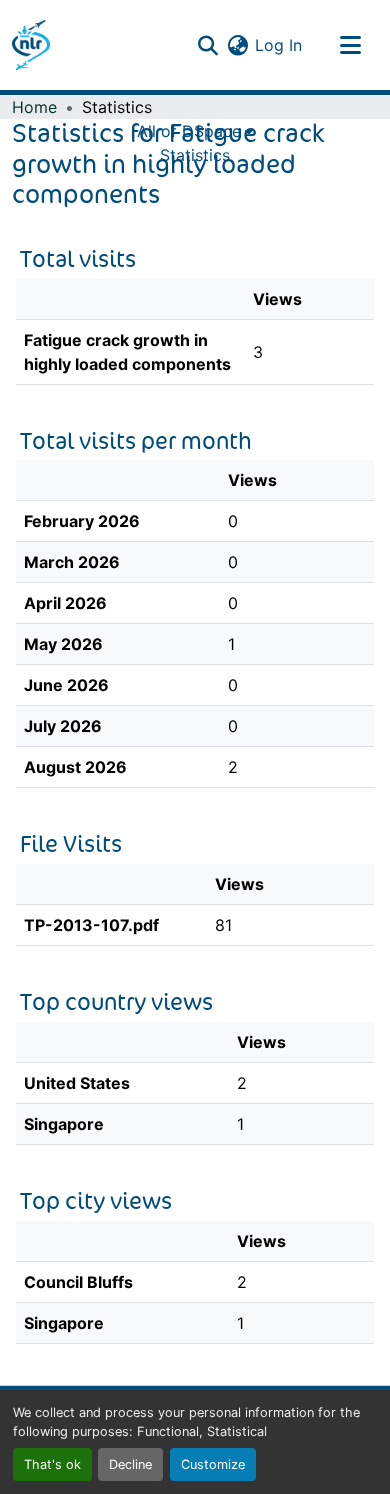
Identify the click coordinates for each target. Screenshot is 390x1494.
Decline (130, 1464)
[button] (31, 45)
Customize (213, 1464)
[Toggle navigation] (350, 45)
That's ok (52, 1464)
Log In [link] (278, 45)
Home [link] (34, 107)
